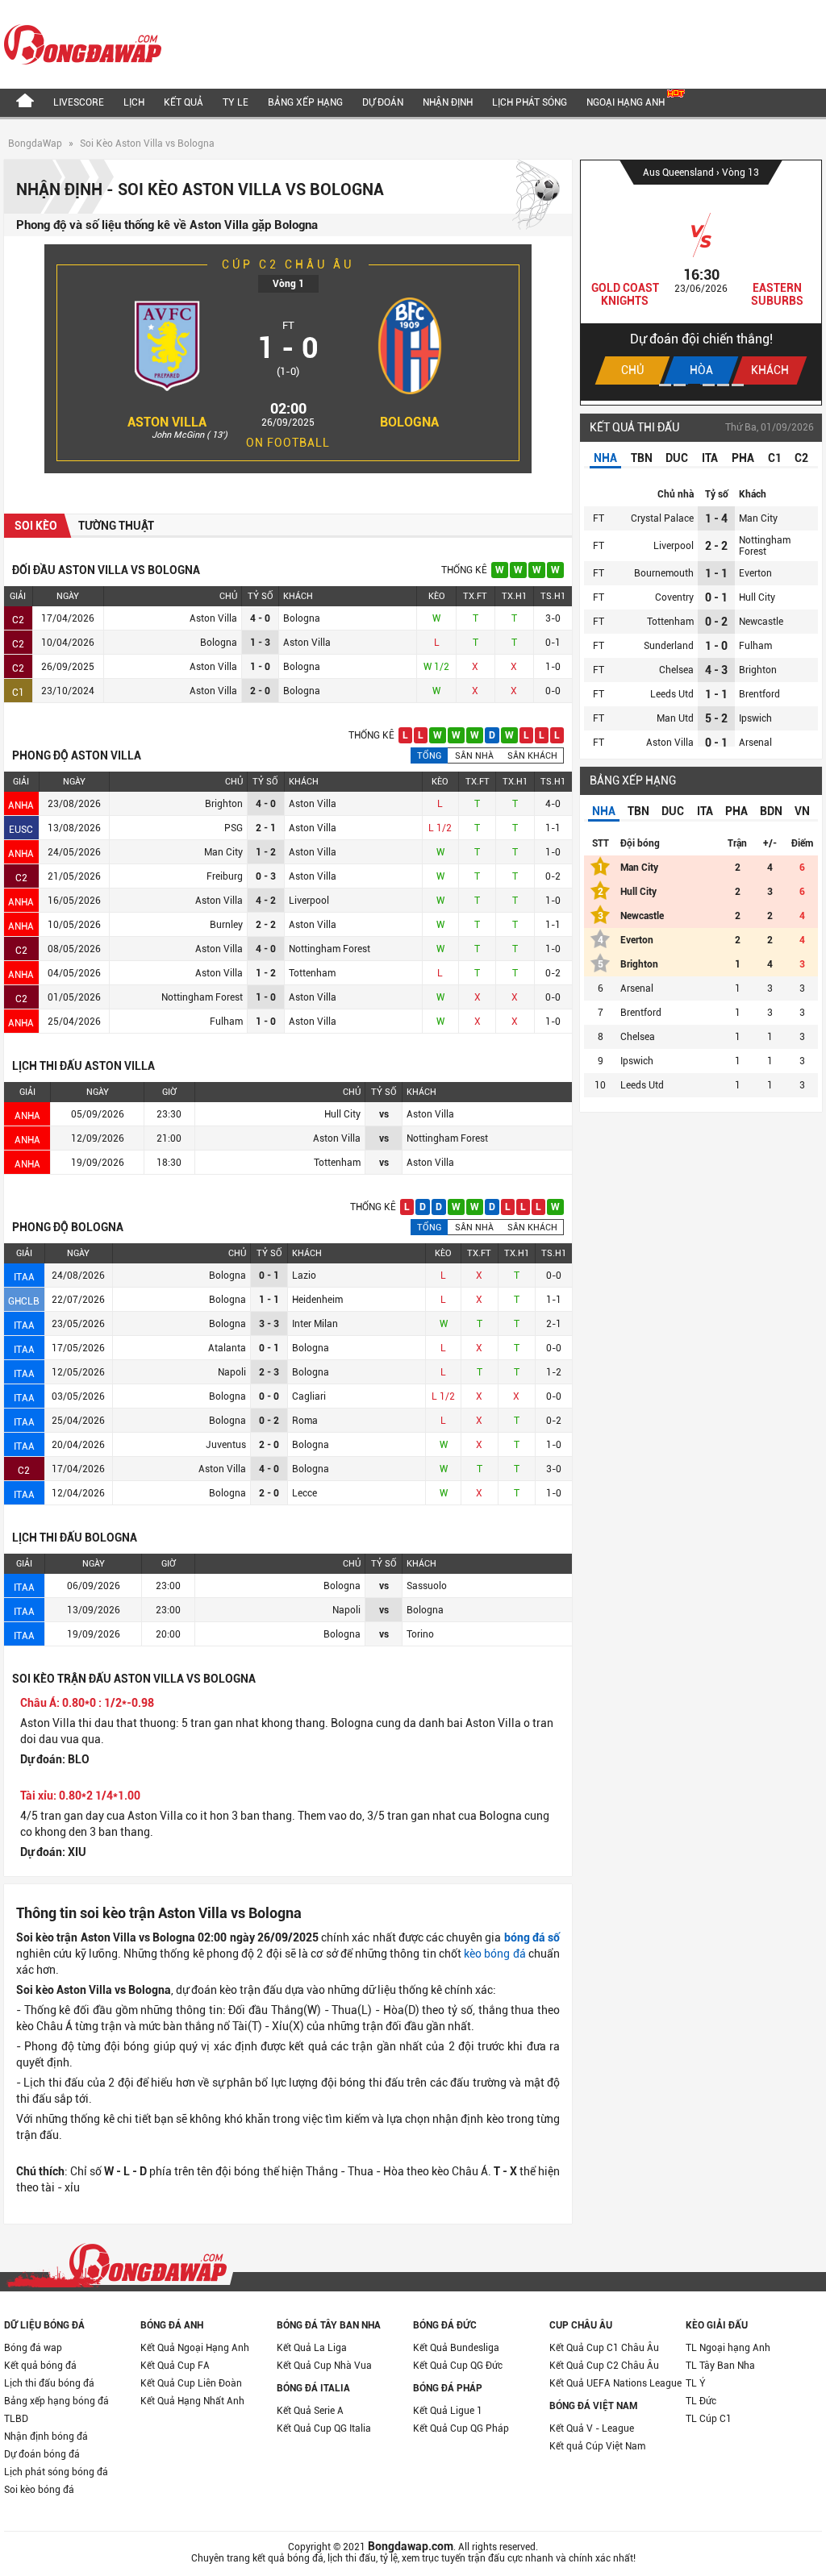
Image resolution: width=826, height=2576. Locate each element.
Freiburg (225, 876)
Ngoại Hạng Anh (627, 102)
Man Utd (675, 718)
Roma (305, 1421)
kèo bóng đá (495, 1954)
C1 (18, 693)
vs (384, 1114)
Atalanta (227, 1348)
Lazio (304, 1276)
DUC (677, 458)
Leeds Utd (672, 694)
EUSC (21, 830)
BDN (771, 811)
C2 (18, 620)
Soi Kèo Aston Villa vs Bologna (147, 144)
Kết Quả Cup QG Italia (324, 2428)
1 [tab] (665, 385)
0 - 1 (716, 597)
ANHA (21, 805)
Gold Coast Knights (625, 294)
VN (802, 811)
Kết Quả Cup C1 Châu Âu (604, 2348)
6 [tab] (738, 385)
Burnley (226, 925)
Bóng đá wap (33, 2348)
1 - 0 (716, 646)
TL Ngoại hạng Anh (728, 2348)
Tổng (429, 756)
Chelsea (676, 670)
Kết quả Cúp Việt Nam (597, 2446)
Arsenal (755, 743)
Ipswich (755, 718)
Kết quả (184, 102)
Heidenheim (317, 1300)
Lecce (305, 1493)
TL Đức (701, 2401)
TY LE (236, 102)
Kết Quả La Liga (312, 2348)
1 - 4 (716, 518)
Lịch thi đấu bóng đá (49, 2383)
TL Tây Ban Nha (720, 2366)
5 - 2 (716, 718)
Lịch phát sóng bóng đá (56, 2472)
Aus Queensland (680, 173)
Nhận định (448, 102)
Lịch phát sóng (530, 102)
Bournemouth (664, 573)
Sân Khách (532, 756)
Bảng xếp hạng (305, 102)
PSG (234, 828)
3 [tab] (694, 385)
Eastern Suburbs (777, 294)
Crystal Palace (662, 518)
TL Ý (696, 2383)
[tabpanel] (701, 281)
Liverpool (309, 901)
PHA (743, 458)
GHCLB (24, 1301)
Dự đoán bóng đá (42, 2454)
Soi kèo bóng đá (39, 2490)
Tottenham (312, 973)
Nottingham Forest (330, 949)
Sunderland (669, 646)
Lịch (134, 102)
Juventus (226, 1445)
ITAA (24, 1277)
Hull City (757, 597)
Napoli (232, 1372)
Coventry (674, 597)
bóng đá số (532, 1937)
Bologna (409, 422)
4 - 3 (716, 670)
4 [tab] (709, 385)
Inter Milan (315, 1324)
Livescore (79, 102)
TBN (642, 458)
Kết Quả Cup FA (175, 2366)
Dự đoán (383, 102)
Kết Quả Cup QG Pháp (461, 2428)
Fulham (226, 1022)
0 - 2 (716, 622)
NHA (605, 458)
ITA (710, 458)
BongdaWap (35, 144)
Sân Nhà (474, 756)
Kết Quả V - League (592, 2428)
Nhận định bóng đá (46, 2437)
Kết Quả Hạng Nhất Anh (192, 2401)
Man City (223, 852)
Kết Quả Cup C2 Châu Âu (604, 2366)
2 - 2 (716, 546)
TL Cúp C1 (709, 2419)
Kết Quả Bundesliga (456, 2348)
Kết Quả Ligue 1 (448, 2411)
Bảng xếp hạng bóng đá (56, 2401)
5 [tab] (723, 385)
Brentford (759, 694)
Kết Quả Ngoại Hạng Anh (195, 2348)
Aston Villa (167, 422)
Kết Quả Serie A (310, 2411)
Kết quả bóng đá (40, 2366)
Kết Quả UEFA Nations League (615, 2383)
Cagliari (309, 1396)
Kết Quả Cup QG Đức (458, 2366)
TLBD (16, 2419)
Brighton (224, 804)
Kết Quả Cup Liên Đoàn (191, 2383)
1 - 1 (716, 573)
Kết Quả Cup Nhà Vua (324, 2366)
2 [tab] (680, 385)
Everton (755, 573)
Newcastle (761, 622)
